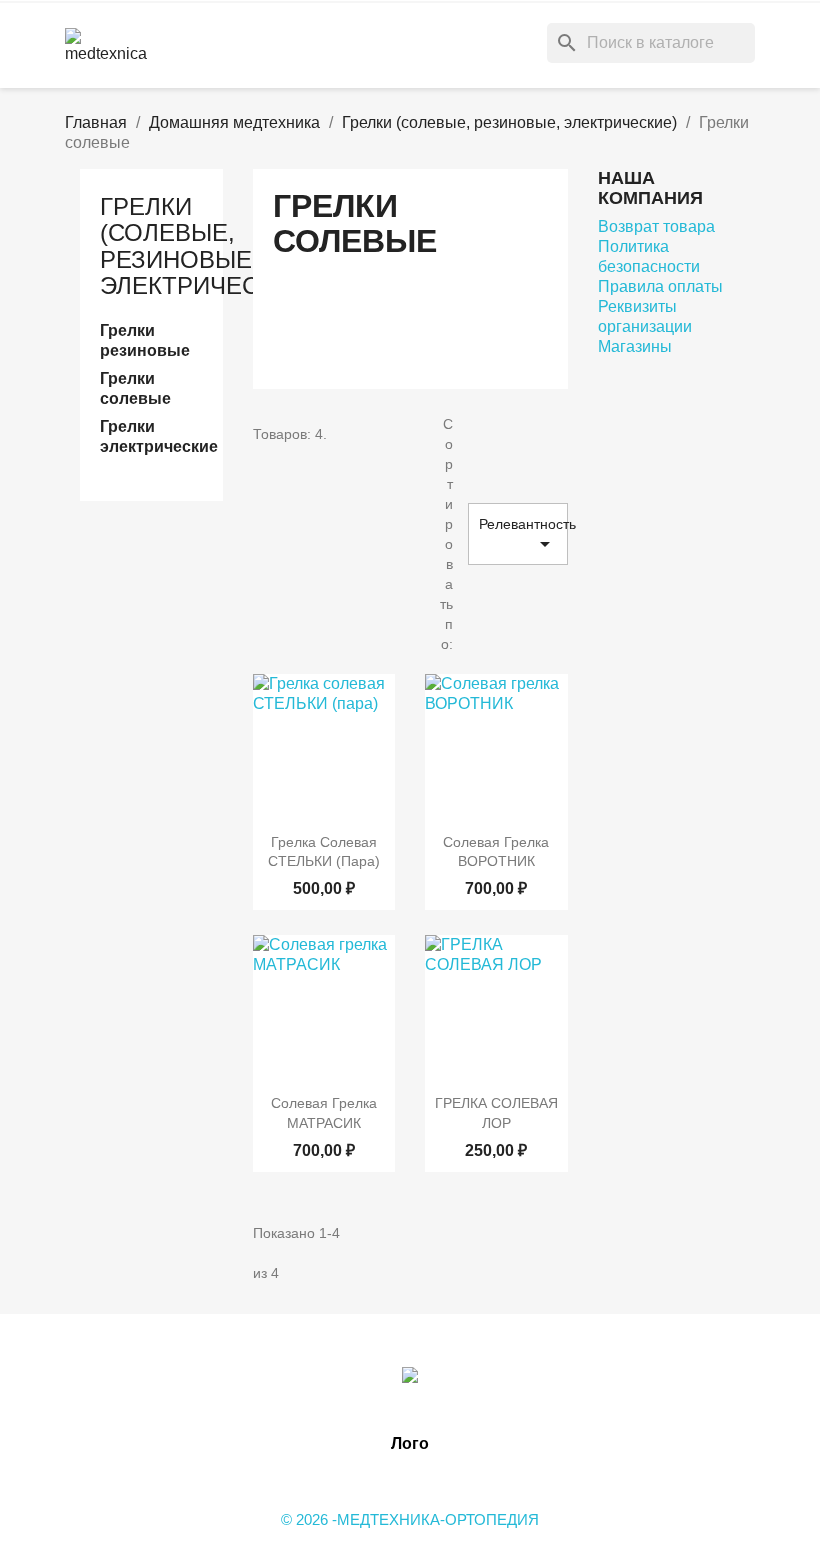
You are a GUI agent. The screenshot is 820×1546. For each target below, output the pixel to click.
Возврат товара (656, 226)
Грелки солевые (135, 388)
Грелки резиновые (145, 340)
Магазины (635, 346)
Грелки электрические (151, 436)
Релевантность (523, 536)
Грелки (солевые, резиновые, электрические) (207, 246)
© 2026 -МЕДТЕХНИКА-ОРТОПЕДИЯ (410, 1519)
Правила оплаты (660, 286)
